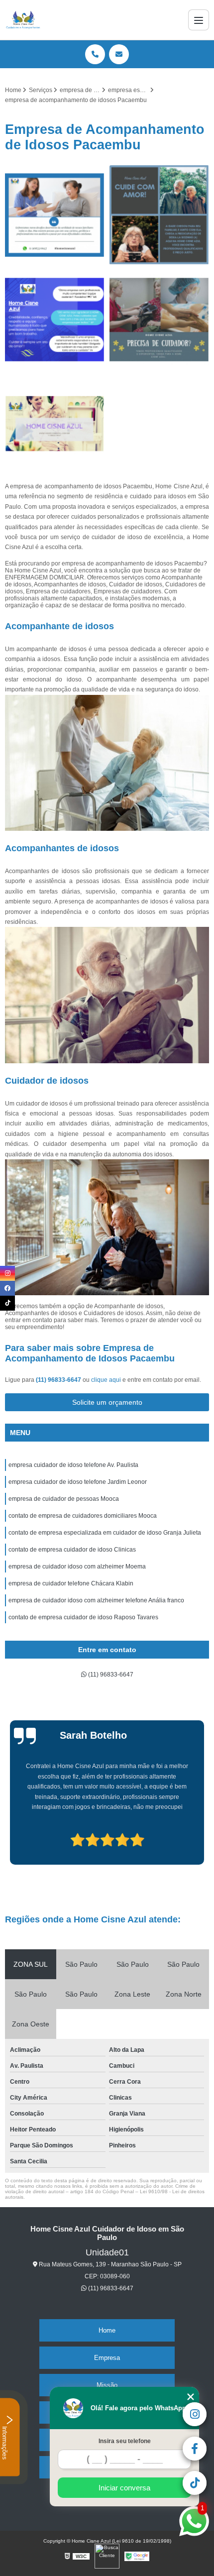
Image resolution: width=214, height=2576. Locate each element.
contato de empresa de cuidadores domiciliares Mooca (83, 1516)
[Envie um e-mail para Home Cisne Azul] (119, 54)
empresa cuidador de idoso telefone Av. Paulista (73, 1465)
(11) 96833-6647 (59, 1380)
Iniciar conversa (124, 2488)
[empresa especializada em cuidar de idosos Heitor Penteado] (55, 320)
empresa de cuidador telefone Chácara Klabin (71, 1583)
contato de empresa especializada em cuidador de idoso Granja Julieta (105, 1533)
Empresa (107, 2358)
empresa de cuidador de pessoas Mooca (64, 1499)
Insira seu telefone (125, 2441)
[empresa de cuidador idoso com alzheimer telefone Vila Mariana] (55, 424)
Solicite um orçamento (107, 1402)
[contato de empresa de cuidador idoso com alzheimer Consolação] (159, 215)
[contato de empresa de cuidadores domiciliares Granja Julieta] (159, 320)
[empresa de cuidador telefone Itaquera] (55, 215)
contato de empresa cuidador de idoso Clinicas (72, 1550)
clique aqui (106, 1380)
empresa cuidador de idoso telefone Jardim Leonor (78, 1482)
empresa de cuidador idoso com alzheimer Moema (77, 1567)
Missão (107, 2385)
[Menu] (199, 20)
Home (107, 2330)
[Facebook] (7, 1288)
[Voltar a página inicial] (23, 20)
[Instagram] (7, 1273)
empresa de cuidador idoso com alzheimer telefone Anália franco (96, 1600)
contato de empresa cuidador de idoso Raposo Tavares (83, 1617)
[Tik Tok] (7, 1303)
